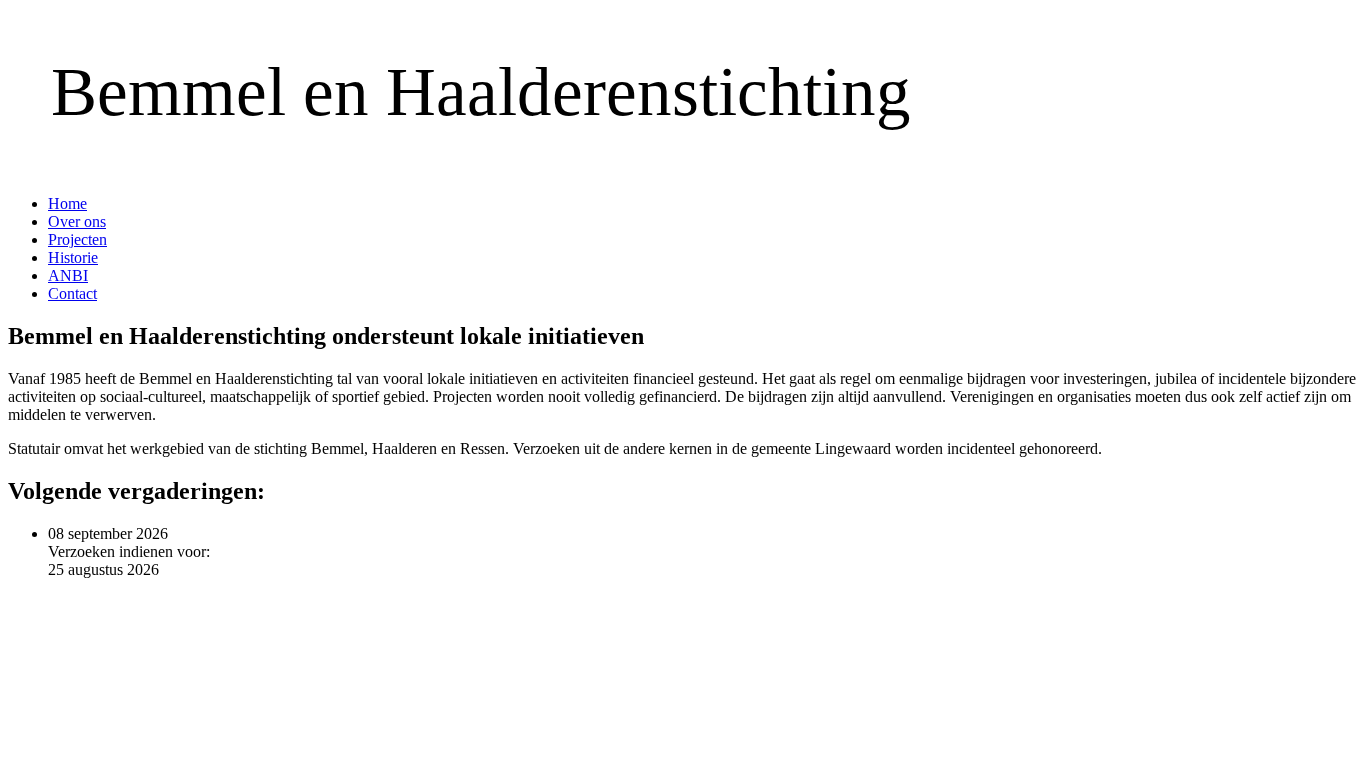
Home (67, 203)
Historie (73, 257)
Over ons (77, 221)
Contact (72, 293)
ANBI (68, 275)
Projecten (77, 239)
